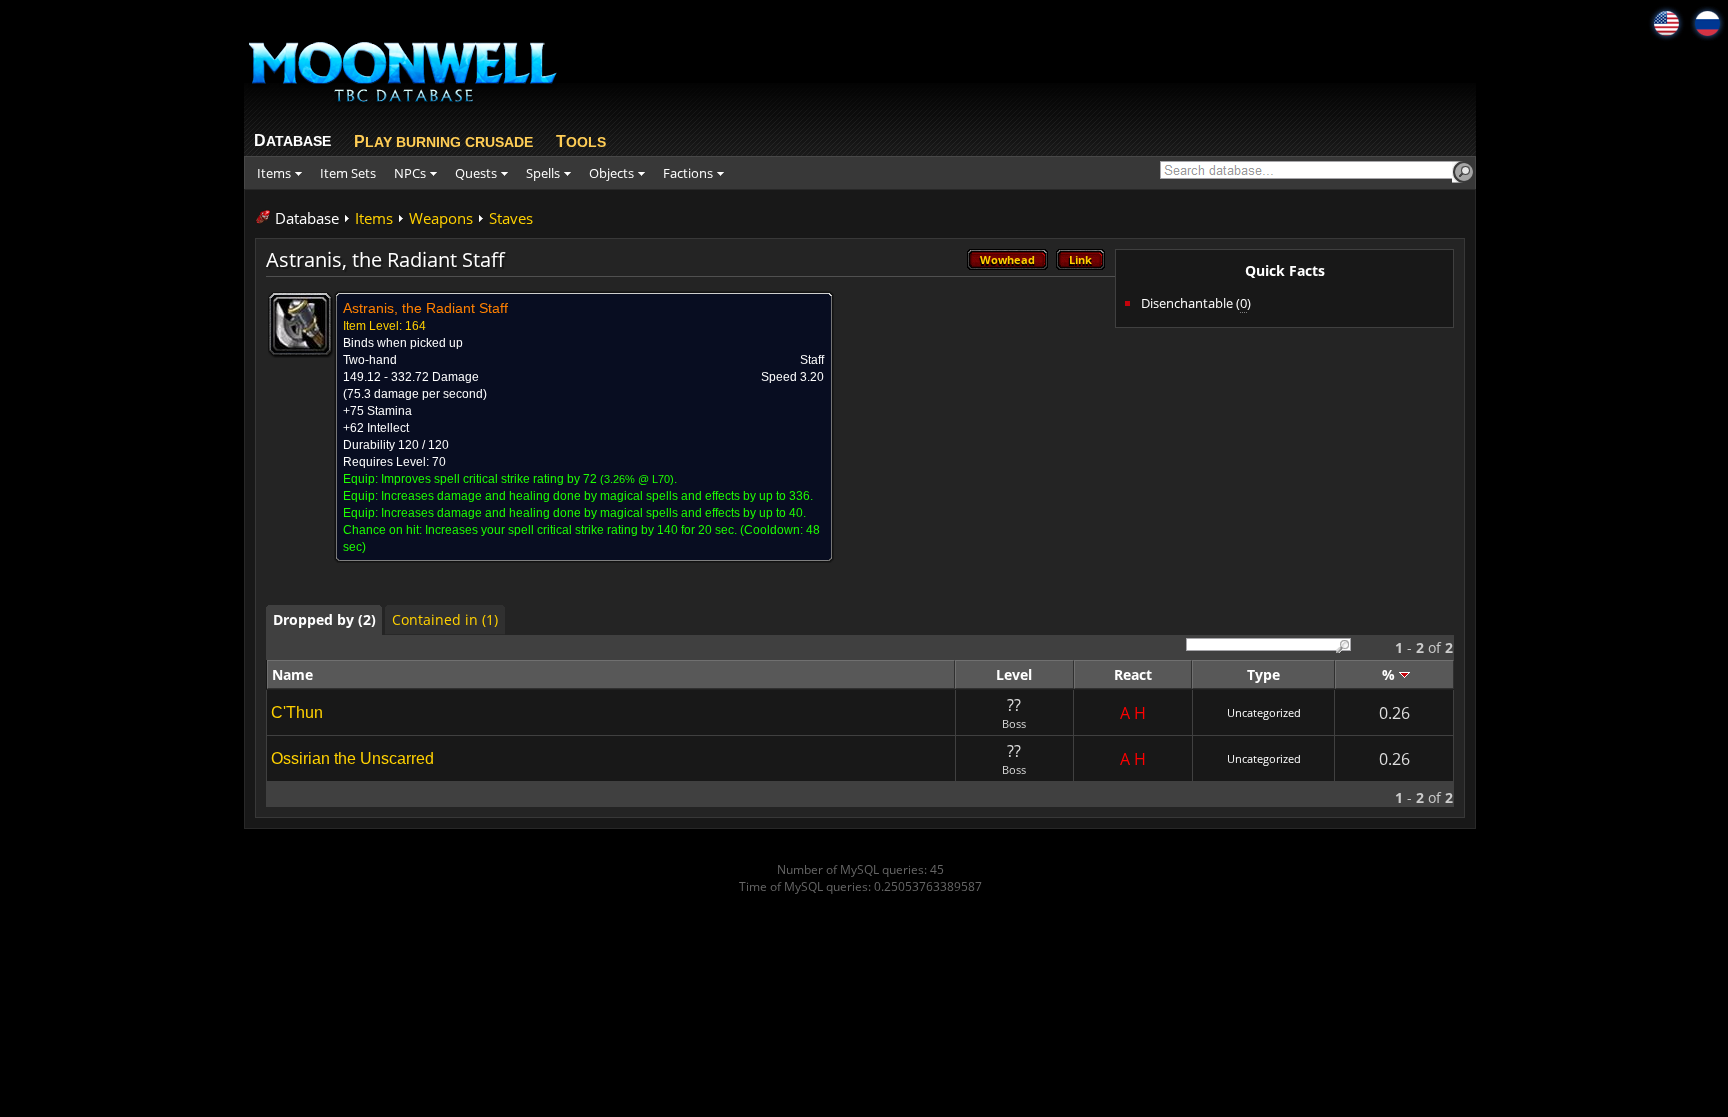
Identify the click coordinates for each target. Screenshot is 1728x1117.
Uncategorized (1264, 712)
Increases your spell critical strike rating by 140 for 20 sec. (581, 530)
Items (374, 218)
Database (307, 218)
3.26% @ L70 (637, 479)
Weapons (441, 218)
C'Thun (297, 712)
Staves (511, 218)
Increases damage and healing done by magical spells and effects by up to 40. (593, 513)
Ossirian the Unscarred (352, 758)
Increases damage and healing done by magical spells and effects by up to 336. (597, 496)
